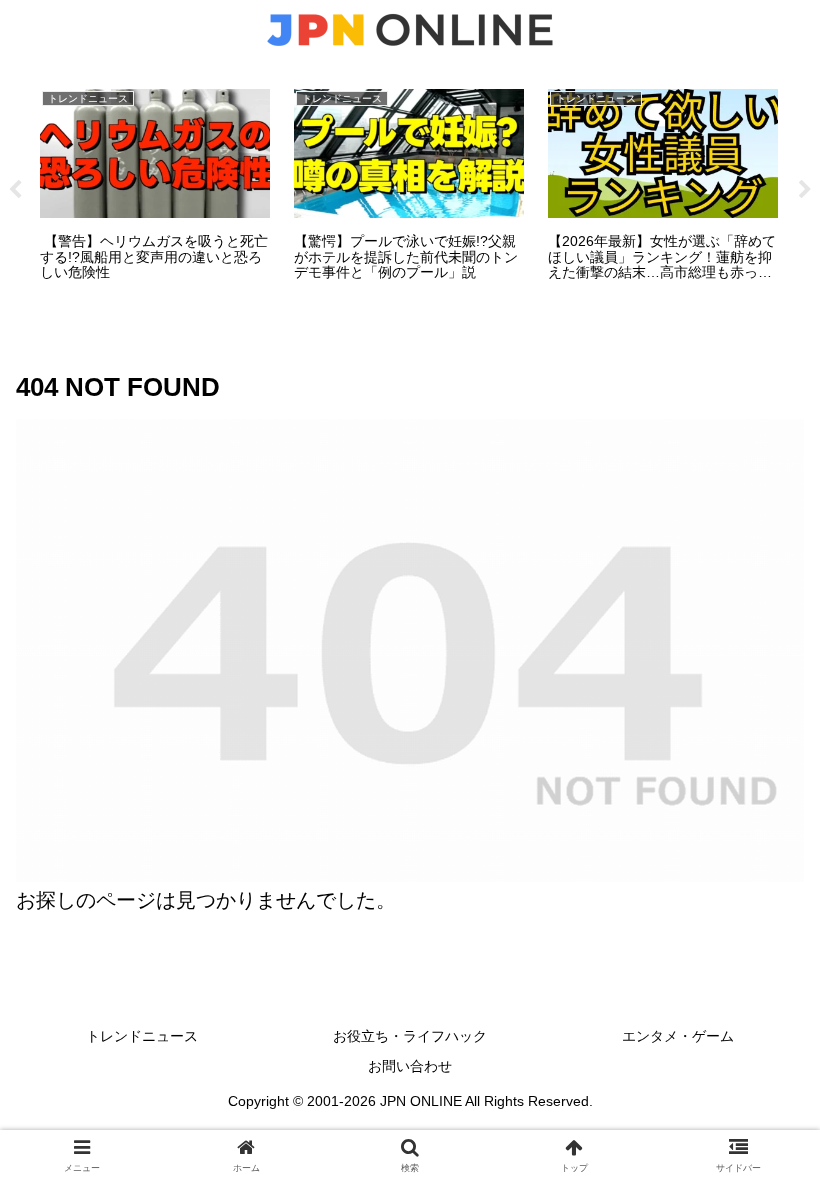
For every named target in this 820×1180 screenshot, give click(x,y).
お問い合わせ (410, 1066)
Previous (15, 190)
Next (805, 190)
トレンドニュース (142, 1036)
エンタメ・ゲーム (678, 1036)
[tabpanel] (155, 187)
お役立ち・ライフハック (410, 1036)
